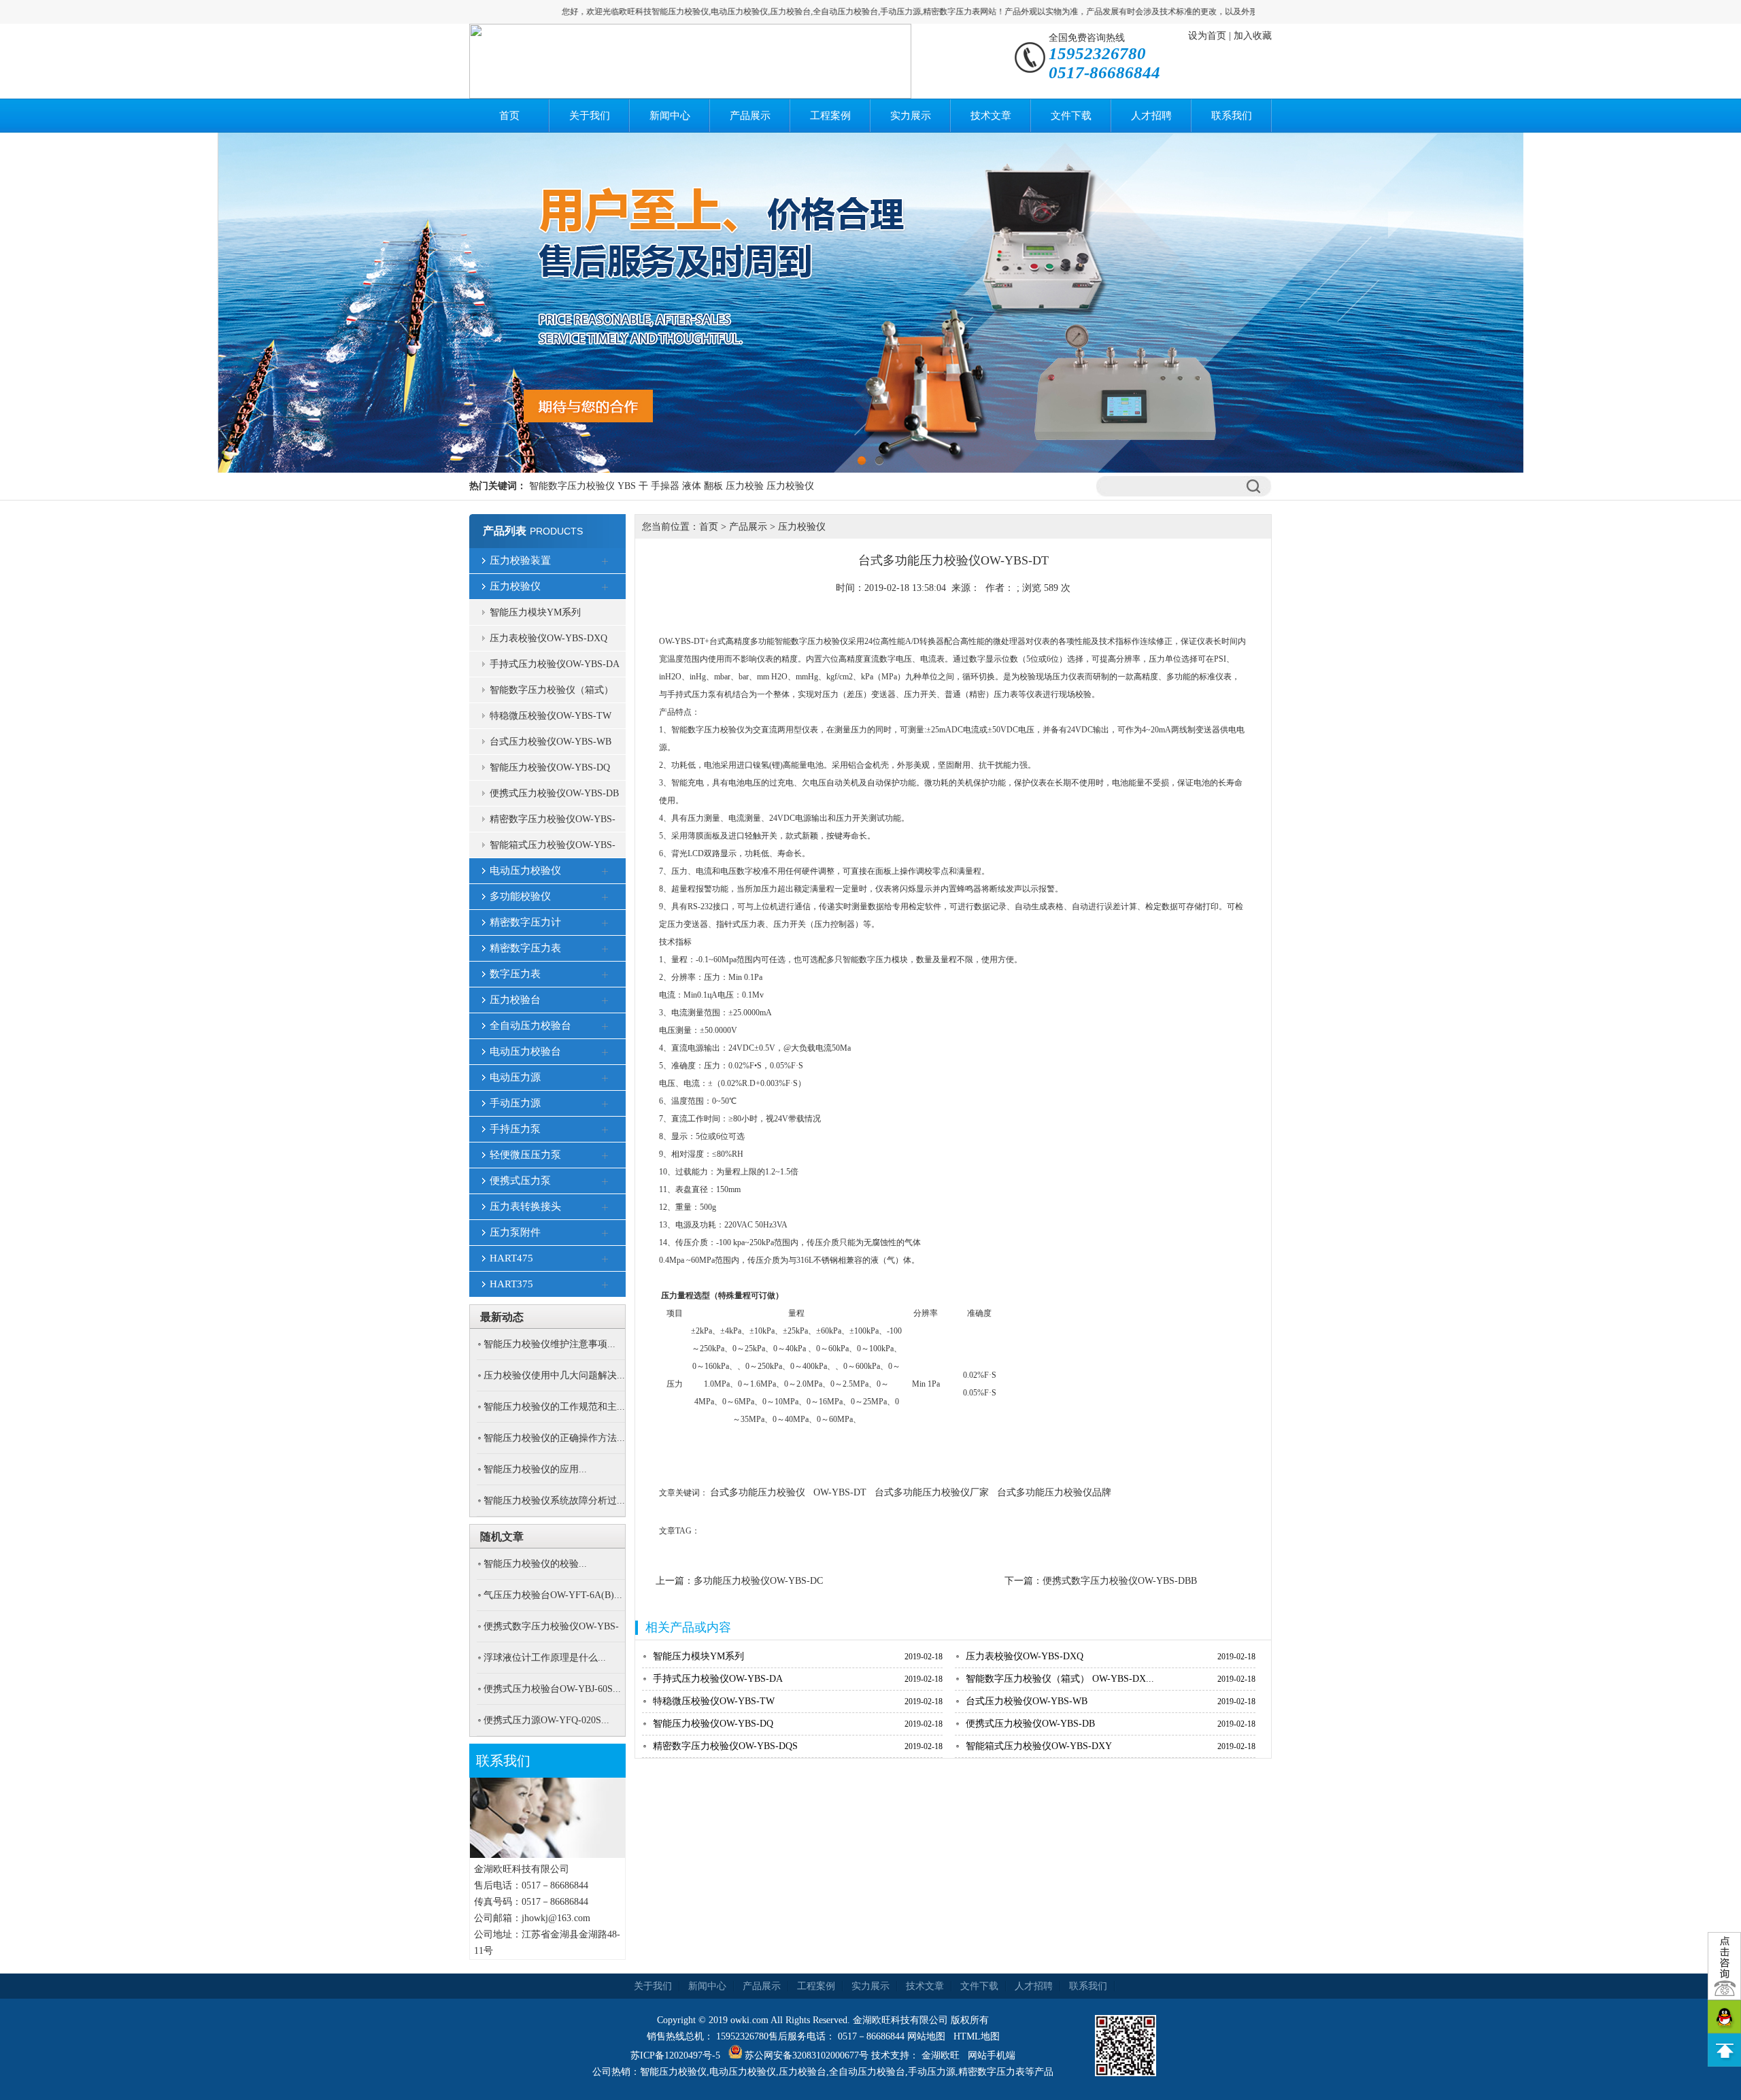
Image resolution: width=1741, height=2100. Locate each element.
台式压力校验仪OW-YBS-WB (551, 742)
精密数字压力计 (525, 922)
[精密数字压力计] (605, 924)
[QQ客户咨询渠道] (1724, 2017)
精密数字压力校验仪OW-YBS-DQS (553, 823)
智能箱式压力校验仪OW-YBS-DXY (553, 849)
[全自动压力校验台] (605, 1027)
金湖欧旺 (941, 2055)
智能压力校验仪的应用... (535, 1469)
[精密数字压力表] (605, 949)
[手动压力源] (605, 1104)
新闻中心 (670, 116)
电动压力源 (515, 1077)
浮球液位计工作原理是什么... (545, 1658)
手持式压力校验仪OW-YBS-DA (555, 664)
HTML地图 (977, 2036)
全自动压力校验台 (530, 1026)
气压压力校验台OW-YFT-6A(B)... (553, 1595)
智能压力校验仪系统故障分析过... (554, 1501)
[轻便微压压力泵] (605, 1156)
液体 (692, 486)
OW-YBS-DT (840, 1492)
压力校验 (745, 486)
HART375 (511, 1284)
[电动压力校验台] (605, 1053)
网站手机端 (992, 2055)
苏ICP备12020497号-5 (675, 2055)
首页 (509, 116)
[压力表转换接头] (605, 1208)
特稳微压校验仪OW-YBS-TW (551, 716)
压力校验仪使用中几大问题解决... (554, 1375)
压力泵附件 (515, 1232)
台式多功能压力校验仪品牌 (1054, 1492)
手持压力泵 (515, 1129)
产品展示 (750, 116)
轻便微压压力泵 (525, 1155)
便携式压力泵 (520, 1181)
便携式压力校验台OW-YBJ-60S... (552, 1689)
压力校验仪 (790, 486)
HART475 (511, 1258)
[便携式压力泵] (605, 1182)
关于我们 (590, 116)
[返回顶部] (1724, 2050)
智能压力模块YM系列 (535, 612)
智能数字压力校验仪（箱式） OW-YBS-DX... (1060, 1679)
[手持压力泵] (605, 1130)
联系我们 (1232, 116)
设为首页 (1207, 36)
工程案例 (830, 116)
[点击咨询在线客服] (1724, 1966)
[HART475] (605, 1259)
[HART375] (605, 1285)
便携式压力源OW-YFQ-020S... (546, 1720)
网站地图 (926, 2036)
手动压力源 (515, 1103)
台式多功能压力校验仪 (758, 1492)
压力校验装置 (520, 560)
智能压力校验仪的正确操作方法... (554, 1438)
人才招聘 (1151, 116)
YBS (627, 486)
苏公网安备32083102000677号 (807, 2055)
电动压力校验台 (525, 1051)
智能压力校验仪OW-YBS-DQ (550, 767)
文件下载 (1071, 116)
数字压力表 (515, 974)
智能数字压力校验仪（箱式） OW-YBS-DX (552, 694)
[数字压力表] (605, 975)
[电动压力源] (605, 1079)
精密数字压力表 (525, 948)
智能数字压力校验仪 (572, 486)
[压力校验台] (605, 1001)
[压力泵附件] (605, 1234)
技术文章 (991, 116)
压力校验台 (515, 1000)
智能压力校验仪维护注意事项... (550, 1344)
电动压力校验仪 (525, 870)
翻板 (713, 486)
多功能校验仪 (520, 896)
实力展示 (911, 116)
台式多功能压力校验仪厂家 (932, 1492)
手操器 (665, 486)
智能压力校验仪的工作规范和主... (554, 1407)
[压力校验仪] (605, 588)
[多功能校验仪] (605, 898)
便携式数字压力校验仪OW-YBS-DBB (1120, 1581)
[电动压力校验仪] (605, 872)
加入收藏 (1253, 36)
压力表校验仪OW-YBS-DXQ (548, 638)
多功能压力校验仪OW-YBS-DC (758, 1581)
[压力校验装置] (605, 562)
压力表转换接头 (525, 1206)
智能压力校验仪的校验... (535, 1564)
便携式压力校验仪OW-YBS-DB (554, 793)
